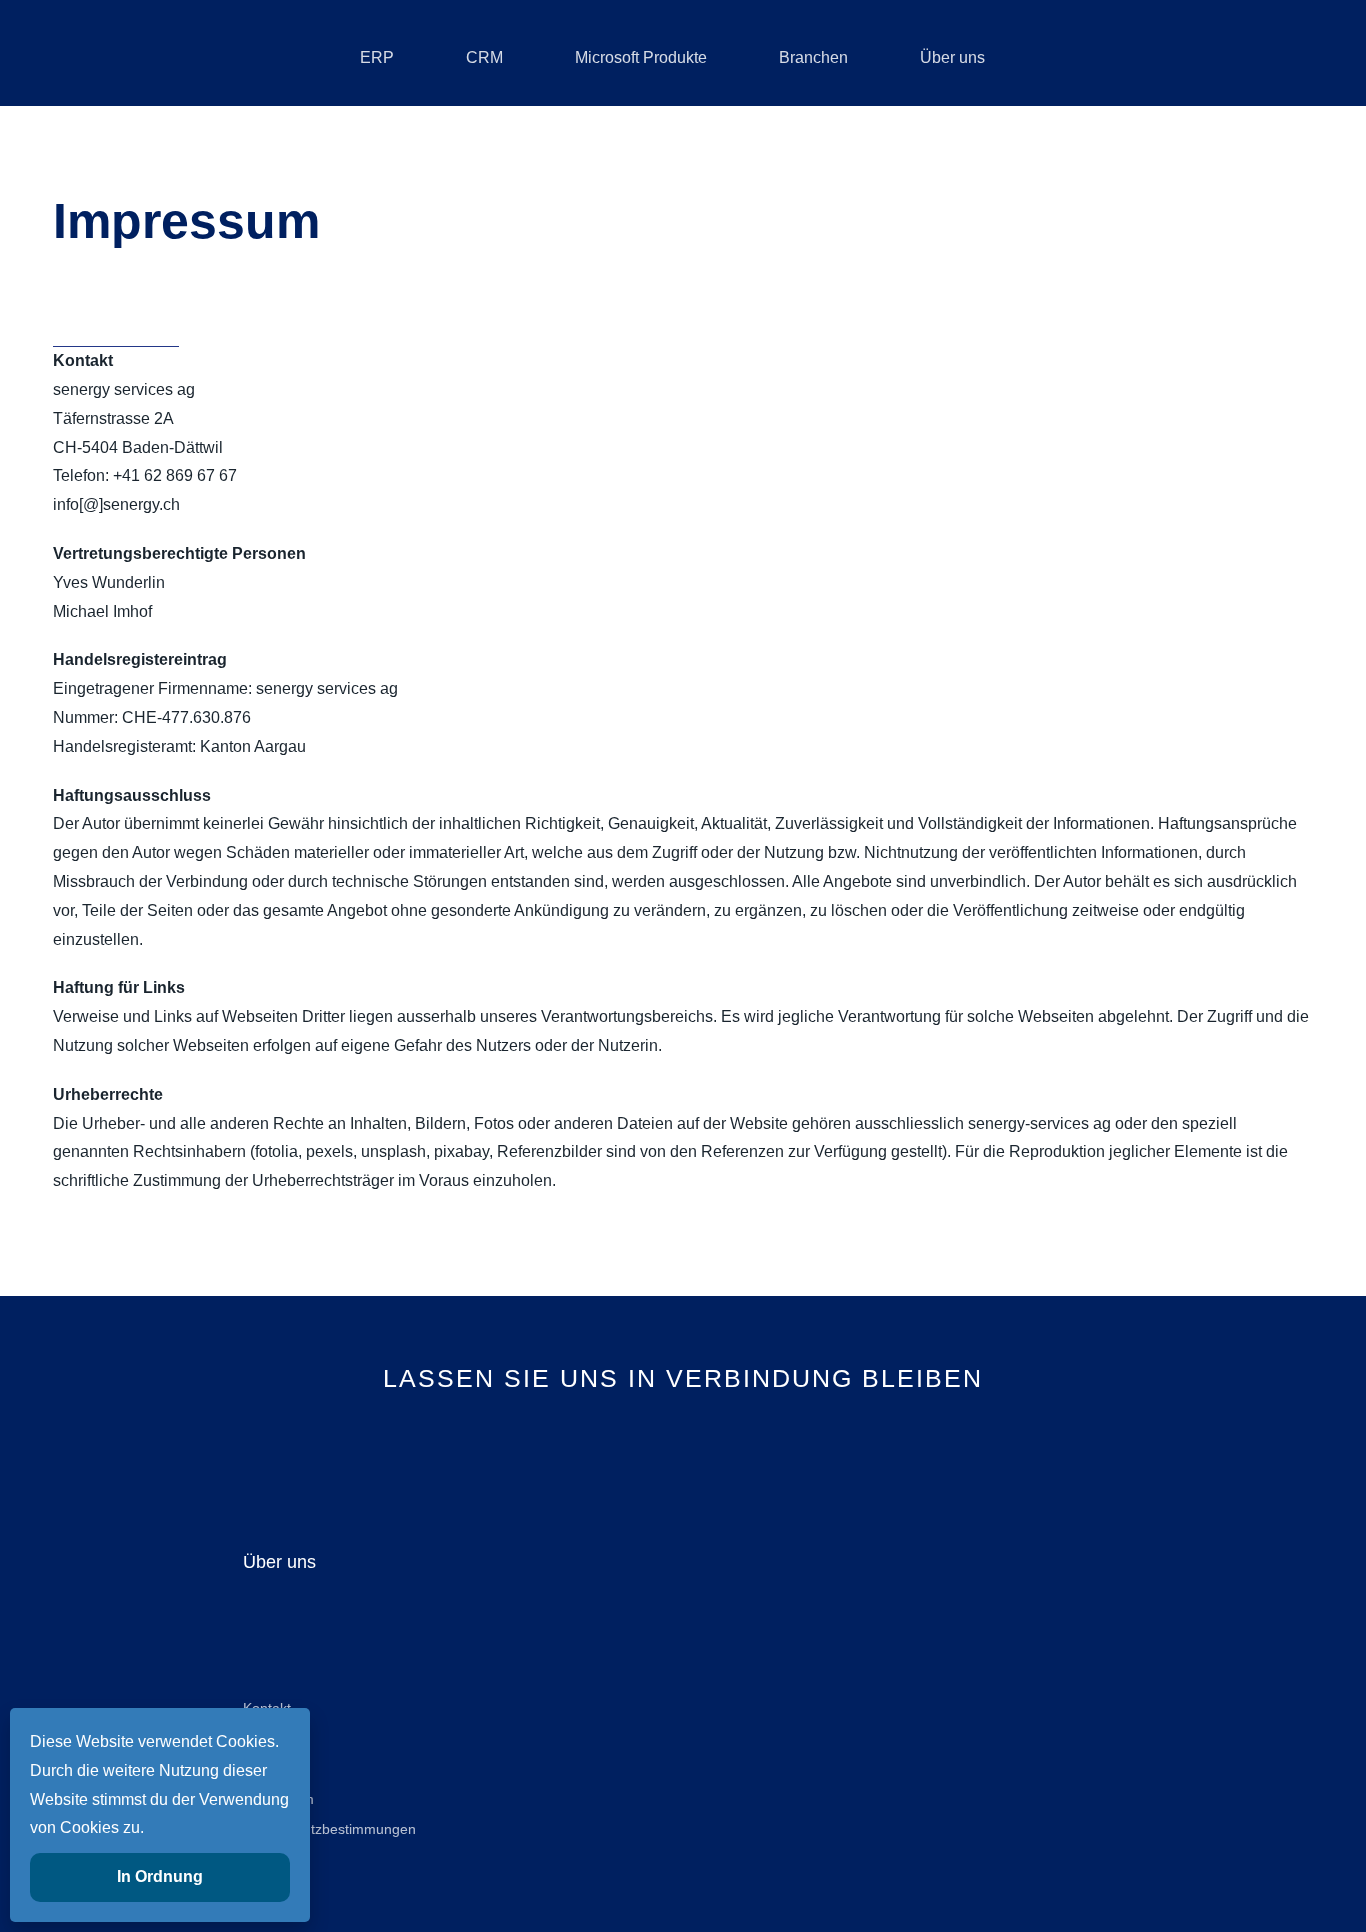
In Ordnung (160, 1876)
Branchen (813, 57)
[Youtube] (683, 1449)
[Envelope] (750, 1449)
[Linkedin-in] (616, 1449)
